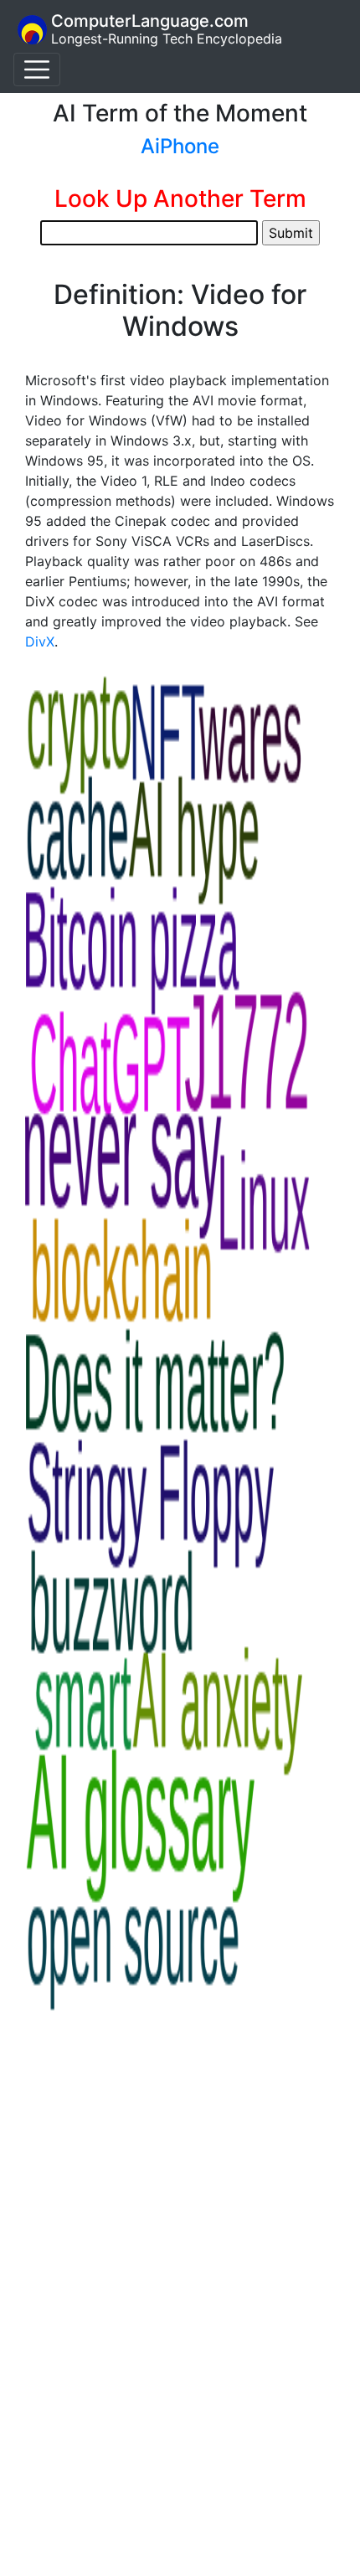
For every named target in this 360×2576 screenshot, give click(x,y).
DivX (40, 641)
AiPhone (180, 146)
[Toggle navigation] (37, 70)
